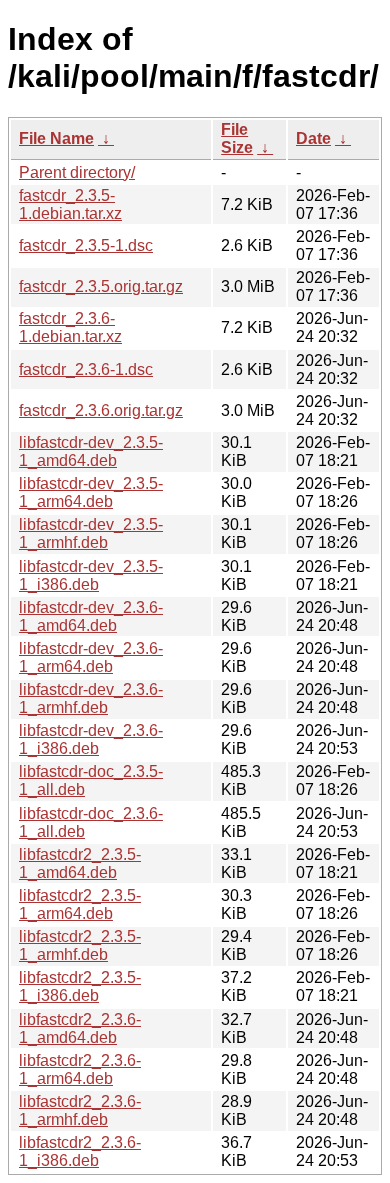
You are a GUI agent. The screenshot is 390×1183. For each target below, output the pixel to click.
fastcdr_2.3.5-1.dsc (86, 245)
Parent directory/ (77, 172)
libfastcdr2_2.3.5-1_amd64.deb (80, 863)
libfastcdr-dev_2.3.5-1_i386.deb (91, 575)
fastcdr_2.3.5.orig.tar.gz (101, 286)
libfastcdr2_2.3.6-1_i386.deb (80, 1151)
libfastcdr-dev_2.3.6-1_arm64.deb (91, 657)
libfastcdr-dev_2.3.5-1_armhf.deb (91, 533)
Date (313, 138)
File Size (237, 138)
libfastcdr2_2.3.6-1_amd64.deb (80, 1028)
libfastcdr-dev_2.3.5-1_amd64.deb (91, 451)
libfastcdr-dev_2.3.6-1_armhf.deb (91, 698)
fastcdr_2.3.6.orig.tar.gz (101, 410)
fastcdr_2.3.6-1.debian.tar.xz (70, 327)
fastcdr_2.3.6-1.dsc (86, 369)
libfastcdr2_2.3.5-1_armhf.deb (80, 945)
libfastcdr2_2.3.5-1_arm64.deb (80, 904)
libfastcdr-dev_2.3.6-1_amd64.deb (91, 616)
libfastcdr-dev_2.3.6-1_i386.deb (91, 739)
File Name (56, 138)
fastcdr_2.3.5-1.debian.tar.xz (70, 204)
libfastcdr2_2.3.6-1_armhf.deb (80, 1110)
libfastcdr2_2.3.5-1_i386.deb (80, 986)
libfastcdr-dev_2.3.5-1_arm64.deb (91, 492)
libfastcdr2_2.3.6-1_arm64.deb (80, 1069)
